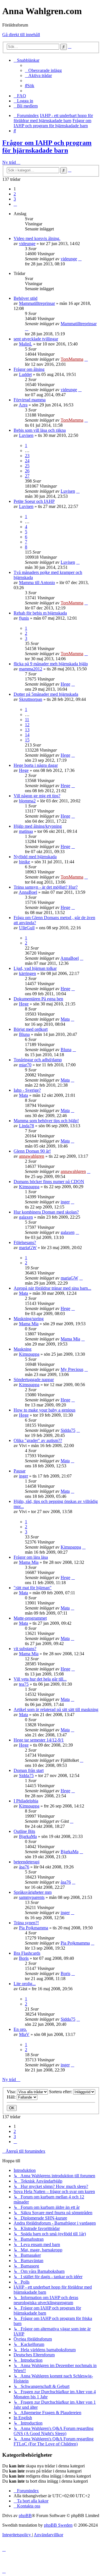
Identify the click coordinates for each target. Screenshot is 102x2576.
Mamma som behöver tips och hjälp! (46, 1121)
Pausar (20, 1471)
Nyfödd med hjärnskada (35, 857)
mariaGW (28, 1248)
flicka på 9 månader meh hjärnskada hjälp (51, 664)
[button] (15, 204)
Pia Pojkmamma (34, 1928)
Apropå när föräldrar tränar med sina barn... (52, 1288)
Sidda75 (68, 1430)
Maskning (23, 1349)
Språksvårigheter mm (33, 1892)
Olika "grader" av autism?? (38, 1440)
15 (27, 740)
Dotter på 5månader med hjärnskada (46, 694)
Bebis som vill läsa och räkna (40, 430)
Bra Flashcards (27, 1953)
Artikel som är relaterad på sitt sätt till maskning (56, 1709)
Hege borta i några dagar (36, 765)
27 (27, 476)
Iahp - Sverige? (27, 1090)
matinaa (26, 831)
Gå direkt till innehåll (21, 35)
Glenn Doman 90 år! (32, 1151)
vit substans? (25, 1649)
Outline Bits (24, 1831)
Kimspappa (29, 1187)
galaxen (26, 1217)
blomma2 (27, 801)
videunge (27, 244)
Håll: (12, 2097)
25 (27, 466)
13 (27, 730)
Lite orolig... (25, 1984)
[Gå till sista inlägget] (80, 259)
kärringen (27, 973)
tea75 (24, 1684)
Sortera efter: (61, 2092)
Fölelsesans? (25, 1242)
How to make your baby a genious (44, 1410)
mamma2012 (31, 669)
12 (27, 725)
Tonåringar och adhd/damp (38, 1060)
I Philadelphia (26, 1801)
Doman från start (29, 1770)
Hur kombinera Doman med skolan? (46, 1212)
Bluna (24, 1034)
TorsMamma (72, 359)
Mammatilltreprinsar (37, 303)
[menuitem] (43, 70)
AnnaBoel (28, 892)
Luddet (25, 374)
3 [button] (15, 199)
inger (65, 1202)
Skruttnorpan (31, 699)
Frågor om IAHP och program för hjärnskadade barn (47, 147)
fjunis (24, 618)
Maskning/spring (29, 1319)
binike (25, 862)
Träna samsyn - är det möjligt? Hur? (46, 887)
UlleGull (27, 928)
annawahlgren (32, 1156)
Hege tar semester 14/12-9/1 (39, 1740)
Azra (23, 405)
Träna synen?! (26, 1923)
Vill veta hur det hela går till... (40, 1679)
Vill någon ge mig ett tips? (37, 796)
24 (27, 461)
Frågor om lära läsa (31, 1557)
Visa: (12, 2092)
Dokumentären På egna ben (38, 999)
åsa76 (24, 1867)
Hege (65, 684)
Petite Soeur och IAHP (34, 501)
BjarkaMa (28, 1836)
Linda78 (26, 1126)
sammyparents (32, 1897)
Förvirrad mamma (30, 400)
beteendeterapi (26, 1862)
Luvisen (26, 435)
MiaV (24, 2034)
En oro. (20, 2029)
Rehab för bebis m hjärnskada (40, 613)
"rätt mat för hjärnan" (33, 1588)
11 (27, 720)
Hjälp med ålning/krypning (38, 826)
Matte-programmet (30, 1618)
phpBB (25, 2516)
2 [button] (15, 194)
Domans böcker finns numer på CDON (49, 1182)
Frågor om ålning (29, 369)
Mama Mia (29, 1324)
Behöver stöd (25, 298)
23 (27, 456)
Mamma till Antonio (37, 583)
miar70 (25, 1065)
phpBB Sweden (58, 2525)
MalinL (25, 344)
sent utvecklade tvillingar (36, 339)
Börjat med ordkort (31, 1029)
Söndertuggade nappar (34, 1380)
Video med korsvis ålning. (37, 238)
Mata (65, 1019)
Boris (24, 1958)
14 (27, 735)
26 (27, 471)
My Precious (72, 1369)
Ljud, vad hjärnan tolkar (35, 968)
